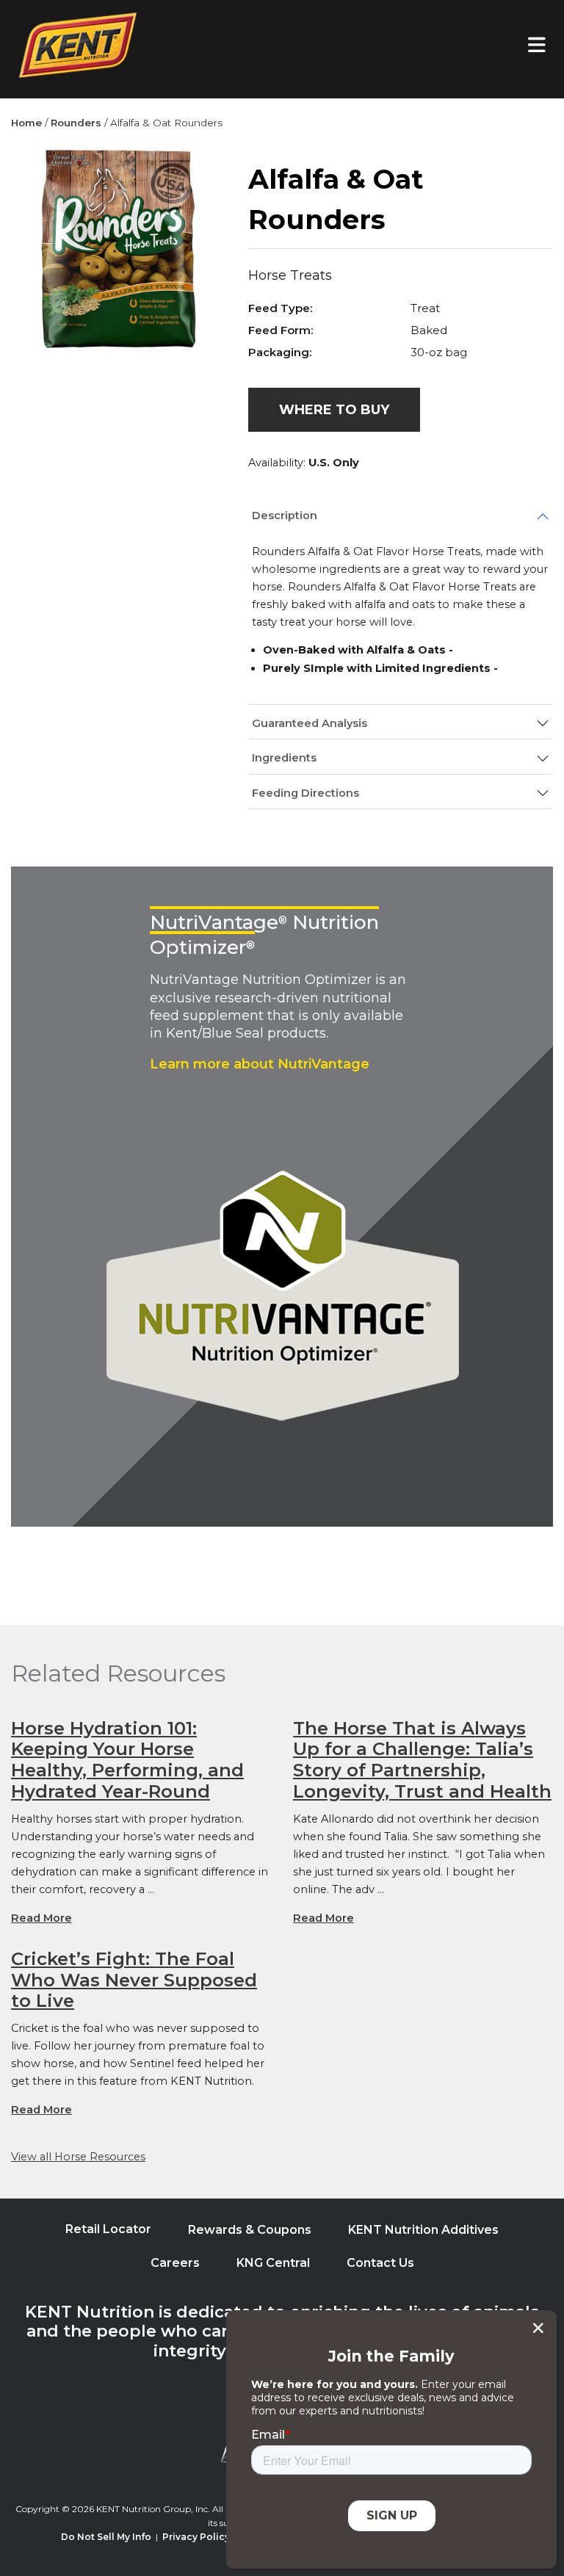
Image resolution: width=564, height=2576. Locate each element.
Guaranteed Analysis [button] (310, 723)
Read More (41, 1918)
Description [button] (285, 515)
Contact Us (380, 2263)
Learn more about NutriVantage (260, 1064)
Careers (175, 2263)
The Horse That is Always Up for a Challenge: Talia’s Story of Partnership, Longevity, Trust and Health (422, 1760)
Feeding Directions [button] (305, 793)
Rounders (76, 123)
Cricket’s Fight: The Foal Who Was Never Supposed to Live (134, 1980)
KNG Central (273, 2263)
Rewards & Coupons (250, 2230)
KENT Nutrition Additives (423, 2230)
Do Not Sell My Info (106, 2537)
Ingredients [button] (284, 758)
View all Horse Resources (78, 2157)
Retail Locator (108, 2229)
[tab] (401, 516)
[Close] (538, 2328)
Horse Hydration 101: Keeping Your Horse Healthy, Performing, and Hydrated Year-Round (127, 1760)
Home (26, 123)
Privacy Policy (196, 2537)
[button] (334, 410)
